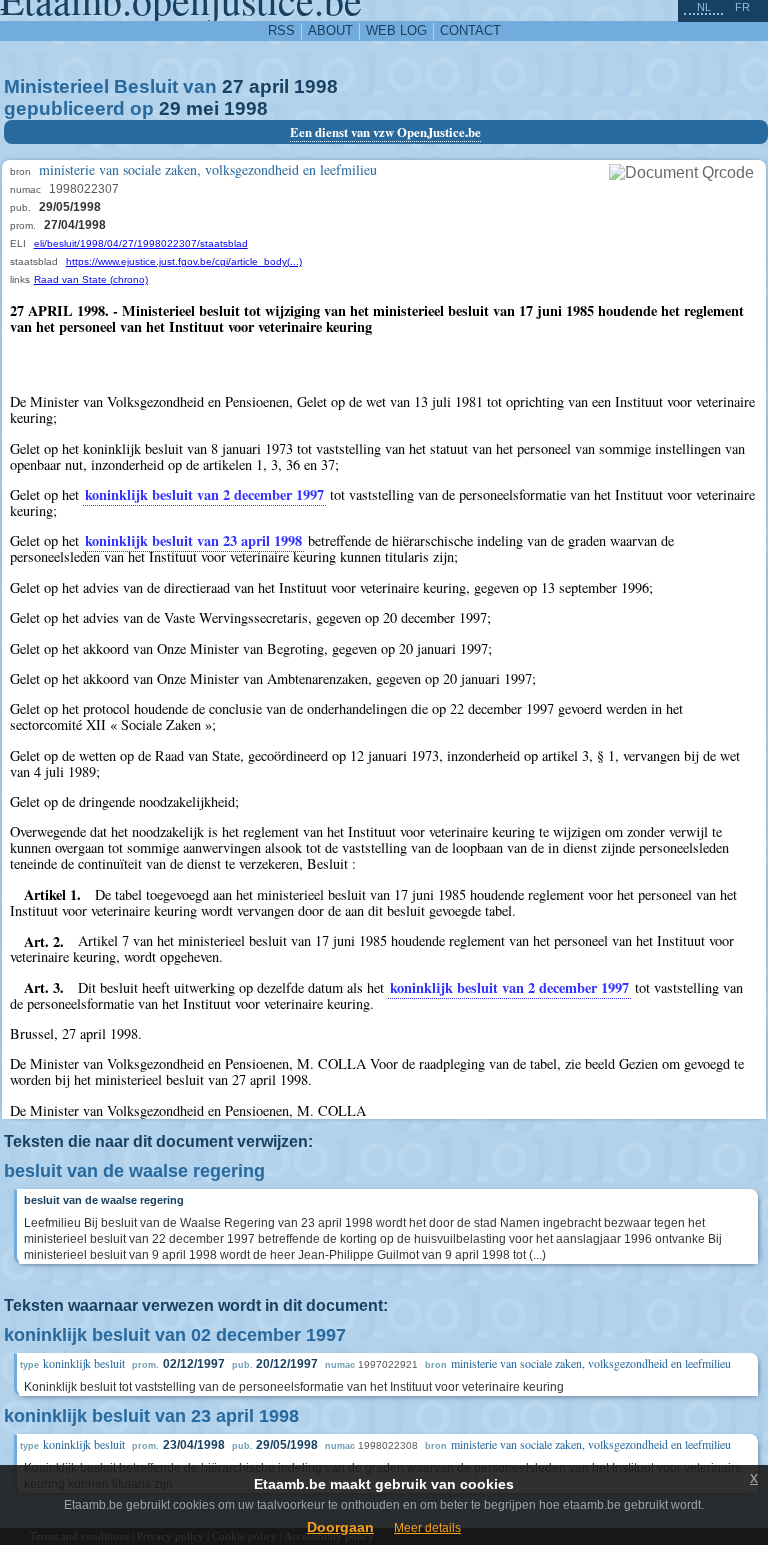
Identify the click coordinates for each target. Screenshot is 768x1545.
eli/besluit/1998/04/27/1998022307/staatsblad (141, 243)
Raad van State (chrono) (91, 279)
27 (233, 86)
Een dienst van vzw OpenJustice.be (385, 132)
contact (470, 30)
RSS (281, 30)
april (269, 86)
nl (704, 7)
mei (202, 108)
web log (396, 30)
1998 (316, 86)
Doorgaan (340, 1527)
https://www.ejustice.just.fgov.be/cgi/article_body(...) (184, 261)
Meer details (427, 1528)
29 (170, 108)
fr (742, 7)
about (330, 30)
